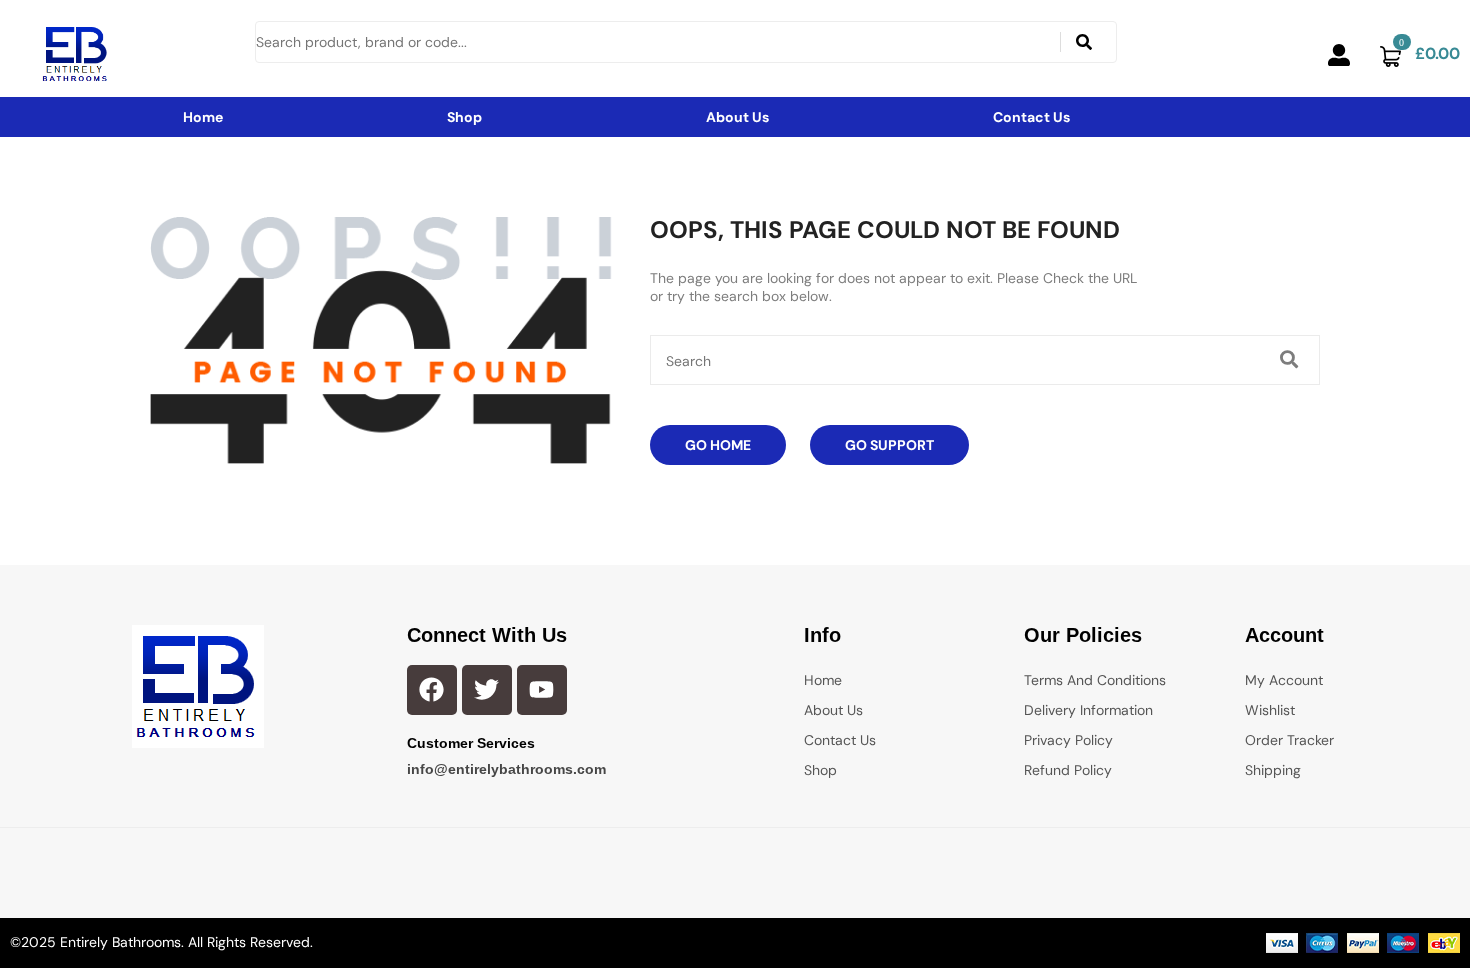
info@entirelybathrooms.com (506, 769)
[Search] (1084, 42)
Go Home (718, 445)
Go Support (889, 445)
